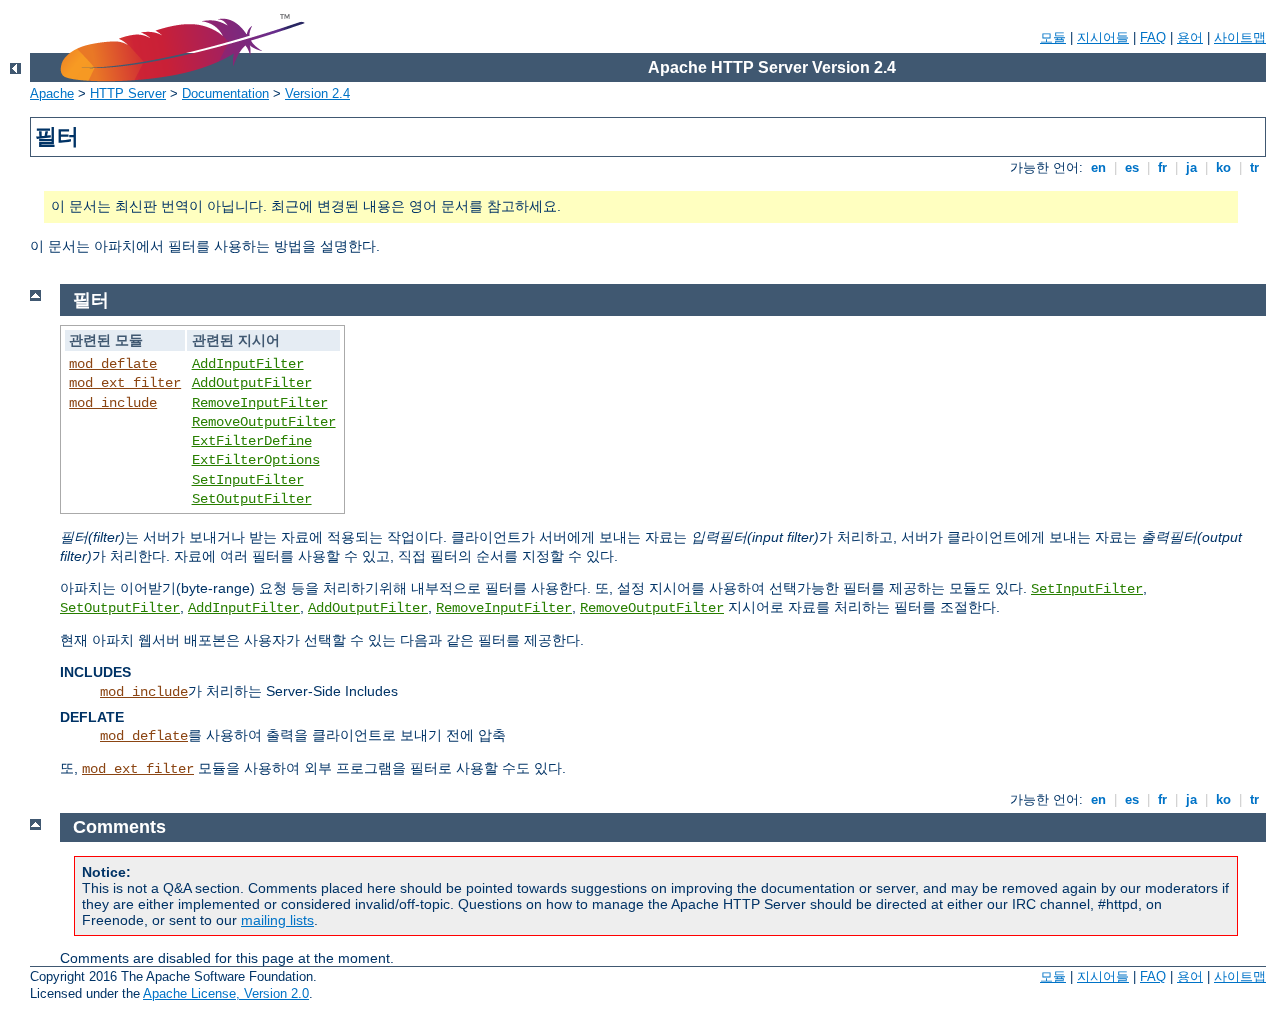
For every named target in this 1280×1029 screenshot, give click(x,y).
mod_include (113, 403)
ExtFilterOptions (256, 460)
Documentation (225, 93)
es (1132, 167)
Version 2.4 (317, 93)
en (1098, 167)
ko (1223, 167)
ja (1191, 167)
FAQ (1153, 37)
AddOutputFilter (252, 383)
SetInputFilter (248, 480)
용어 (1190, 37)
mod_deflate (113, 364)
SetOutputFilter (252, 499)
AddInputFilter (248, 364)
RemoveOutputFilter (264, 422)
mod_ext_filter (125, 383)
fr (1162, 167)
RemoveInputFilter (260, 403)
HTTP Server (128, 93)
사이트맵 (1240, 37)
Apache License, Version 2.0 (226, 993)
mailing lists (277, 920)
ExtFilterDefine (252, 441)
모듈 (1053, 37)
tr (1254, 167)
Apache (52, 93)
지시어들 (1103, 37)
